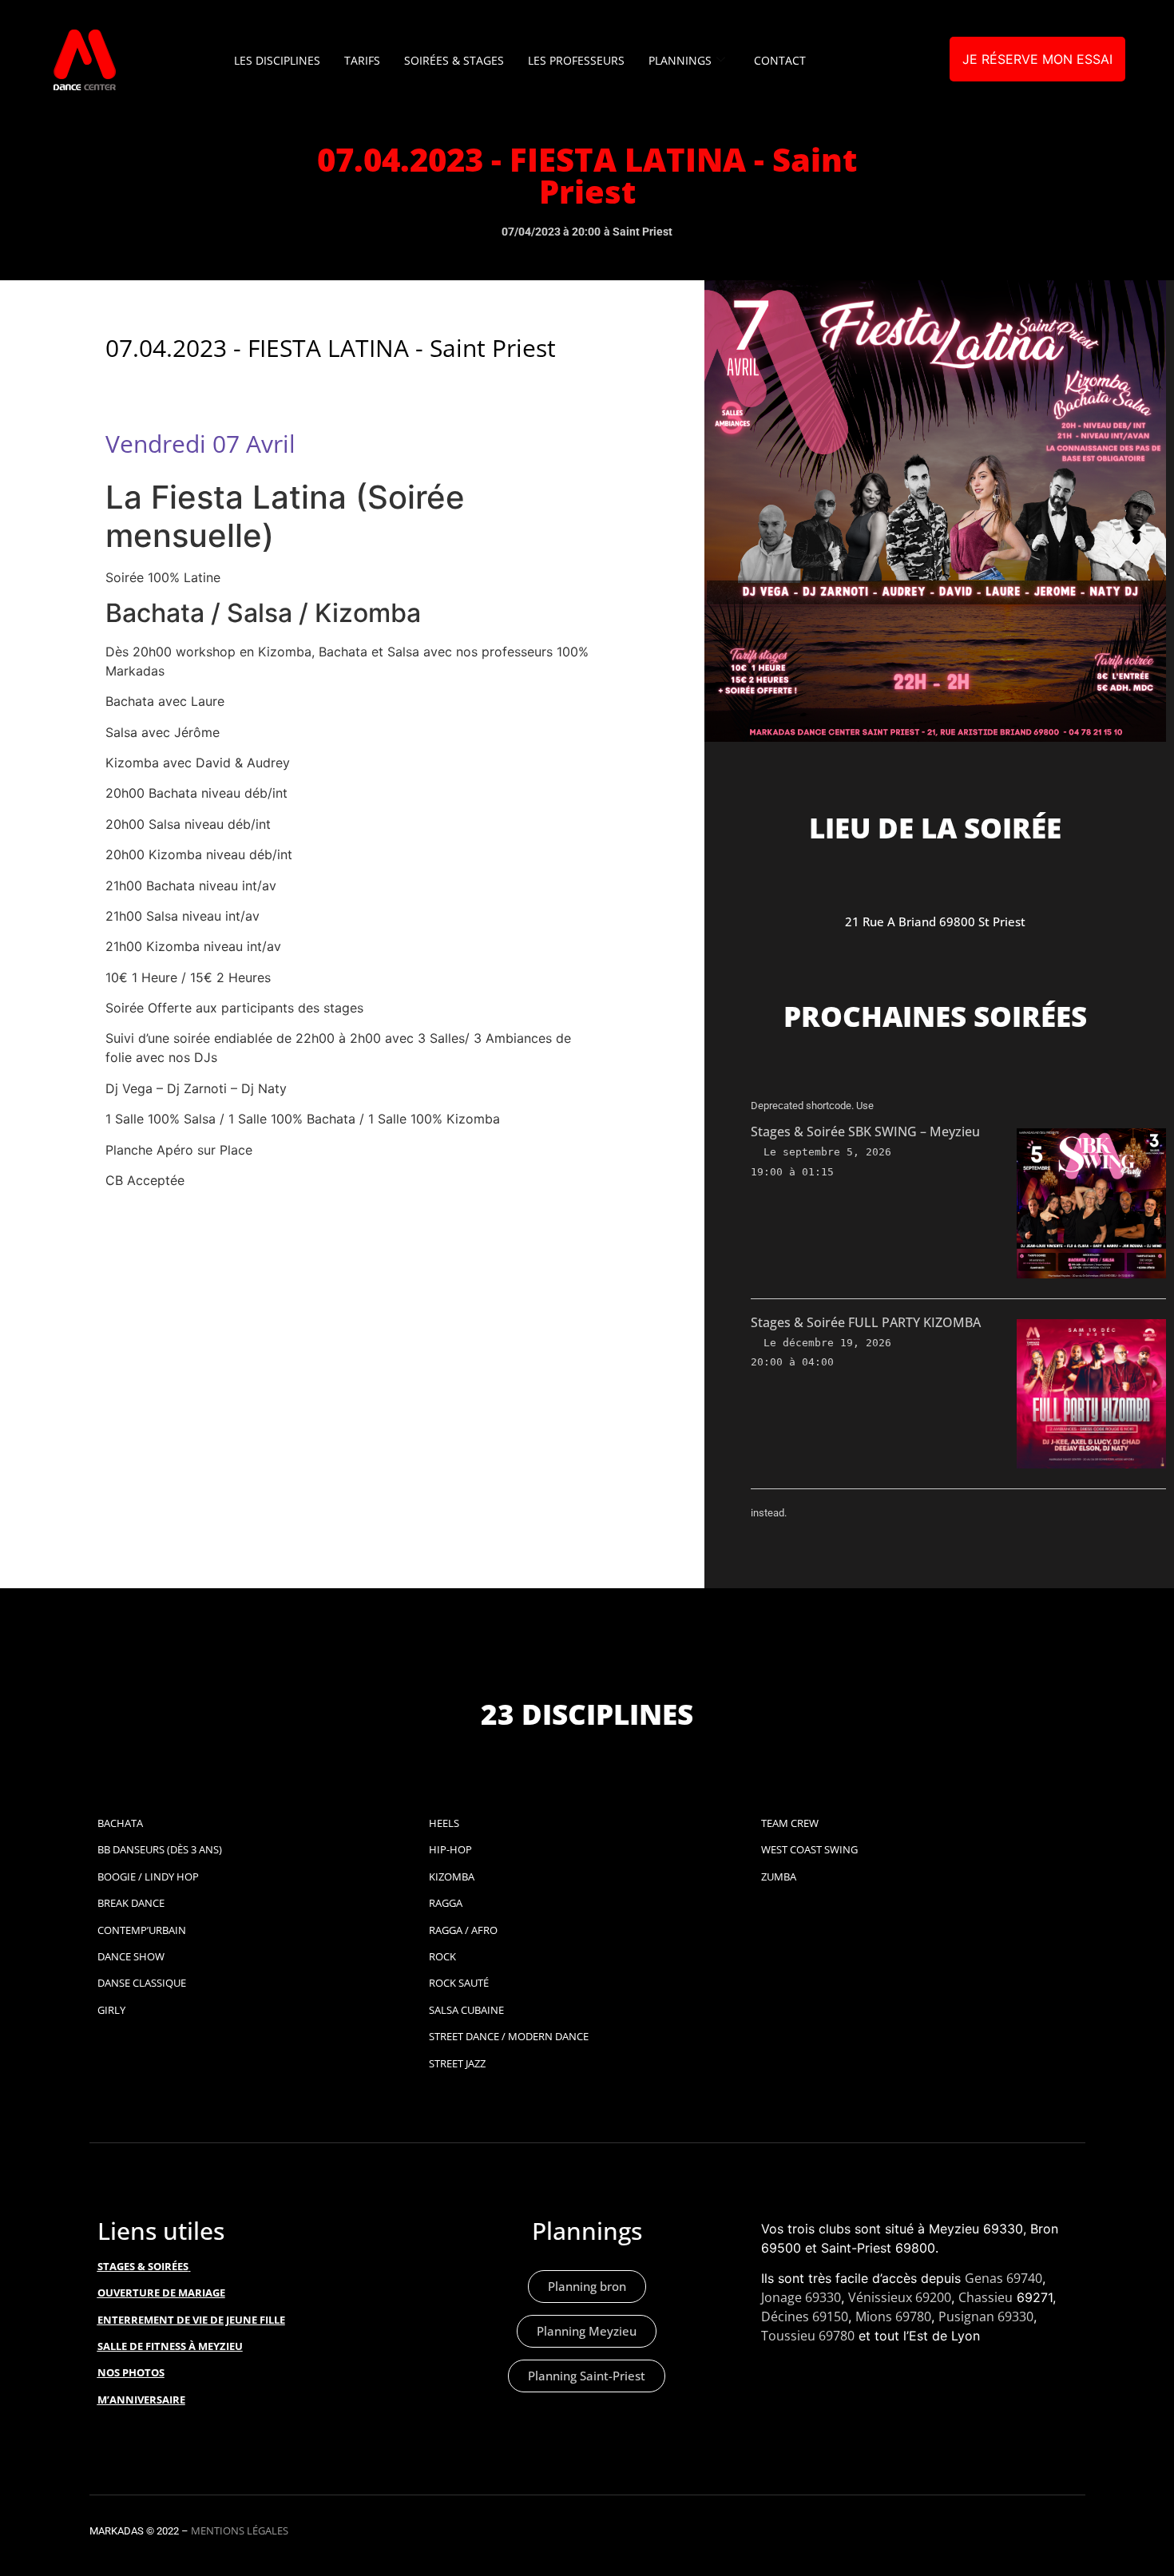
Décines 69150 (805, 2316)
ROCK (442, 1956)
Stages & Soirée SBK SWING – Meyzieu (865, 1131)
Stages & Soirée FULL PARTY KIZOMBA (866, 1322)
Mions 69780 (893, 2316)
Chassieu (986, 2297)
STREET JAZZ (457, 2063)
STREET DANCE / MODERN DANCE (509, 2036)
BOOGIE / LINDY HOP (148, 1877)
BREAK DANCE (131, 1903)
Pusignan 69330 (986, 2316)
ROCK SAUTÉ (459, 1983)
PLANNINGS (680, 60)
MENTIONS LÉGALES (240, 2530)
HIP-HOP (450, 1849)
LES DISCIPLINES (277, 60)
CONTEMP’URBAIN (142, 1930)
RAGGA (446, 1903)
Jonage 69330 (801, 2297)
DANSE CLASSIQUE (142, 1983)
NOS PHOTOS (131, 2372)
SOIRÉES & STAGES (454, 60)
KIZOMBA (452, 1877)
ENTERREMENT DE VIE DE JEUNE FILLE (191, 2320)
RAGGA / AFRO (463, 1930)
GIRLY (111, 2010)
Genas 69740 (1003, 2278)
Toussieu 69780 (808, 2336)
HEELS (444, 1823)
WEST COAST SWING (809, 1849)
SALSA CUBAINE (466, 2010)
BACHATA (120, 1823)
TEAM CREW (790, 1823)
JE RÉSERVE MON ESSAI (1037, 59)
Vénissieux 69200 (900, 2297)
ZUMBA (779, 1877)
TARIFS (362, 60)
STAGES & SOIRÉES (143, 2266)
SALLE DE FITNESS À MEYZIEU (170, 2346)
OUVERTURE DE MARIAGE (161, 2293)
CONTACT (780, 60)
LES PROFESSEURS (576, 60)
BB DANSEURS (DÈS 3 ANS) (160, 1849)
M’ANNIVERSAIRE (141, 2400)
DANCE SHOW (131, 1956)
